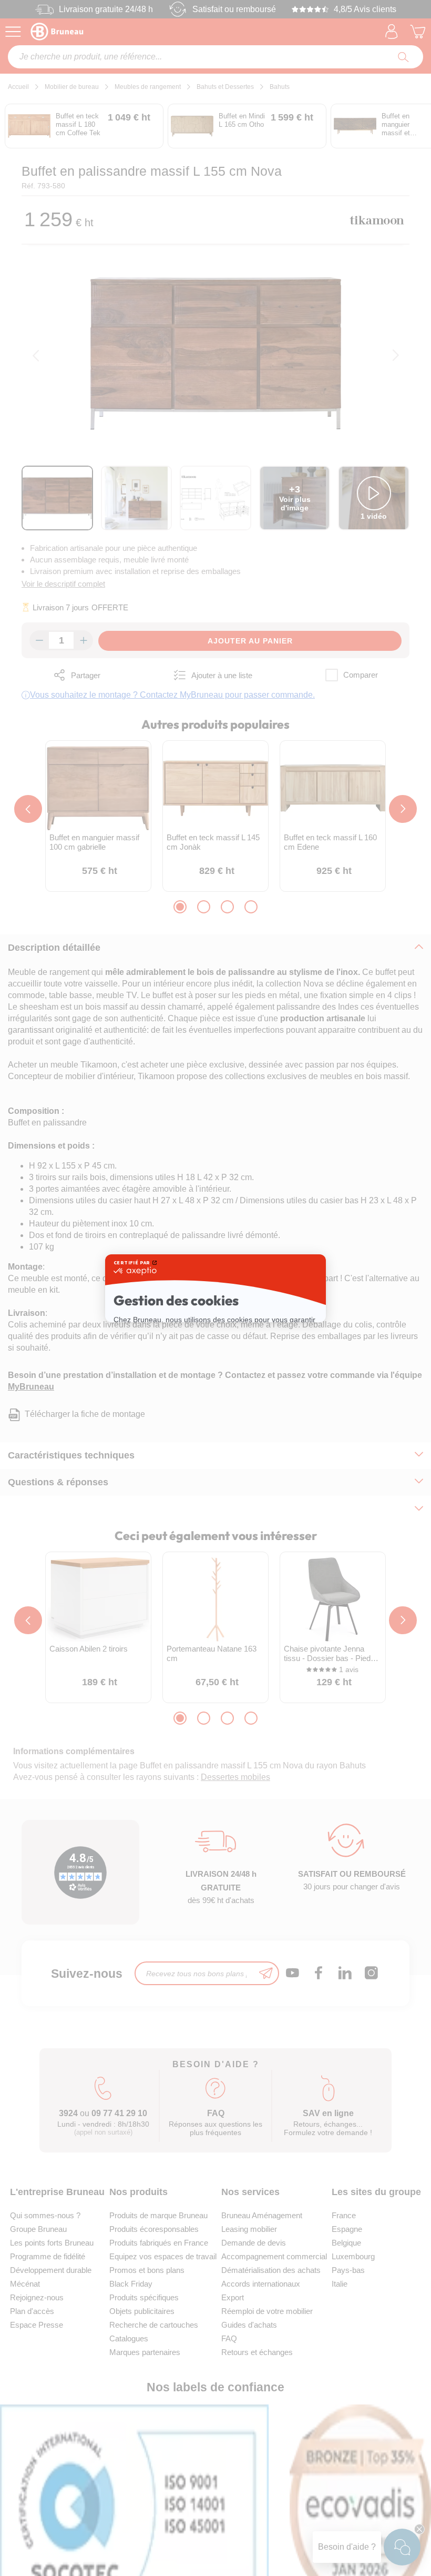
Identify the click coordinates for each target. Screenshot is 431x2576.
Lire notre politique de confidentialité (178, 1325)
